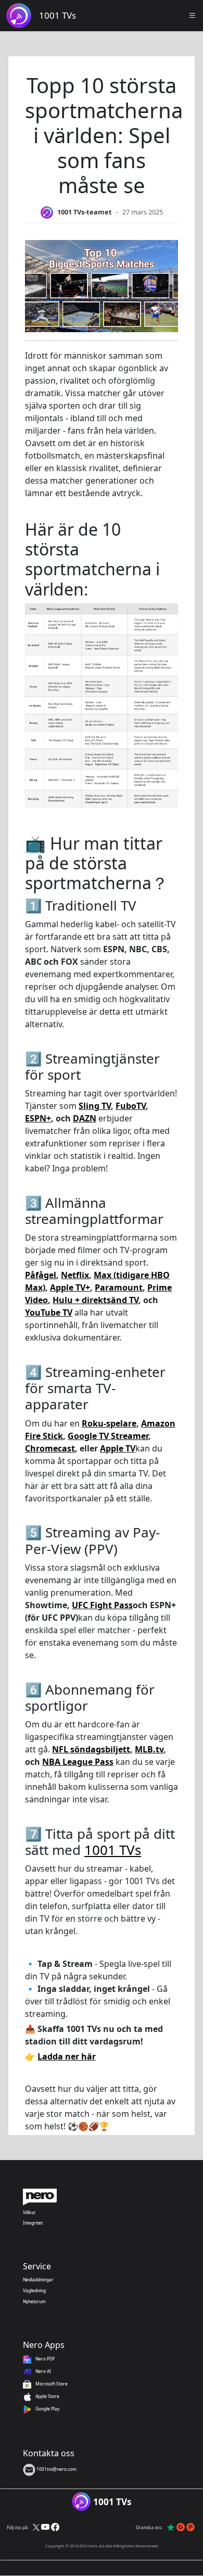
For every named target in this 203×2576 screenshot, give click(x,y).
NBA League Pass (78, 1762)
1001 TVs (113, 1850)
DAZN (85, 1118)
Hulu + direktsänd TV (96, 1300)
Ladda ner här (67, 2056)
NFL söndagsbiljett (91, 1749)
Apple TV (118, 1448)
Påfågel (41, 1275)
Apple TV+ (70, 1287)
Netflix (75, 1275)
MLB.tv (149, 1749)
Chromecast (50, 1448)
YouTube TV (49, 1312)
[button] (193, 16)
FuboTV (131, 1106)
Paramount (119, 1287)
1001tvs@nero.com (56, 2469)
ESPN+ (38, 1118)
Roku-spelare (109, 1423)
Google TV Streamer (108, 1436)
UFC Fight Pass (102, 1605)
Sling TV (95, 1106)
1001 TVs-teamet (85, 212)
